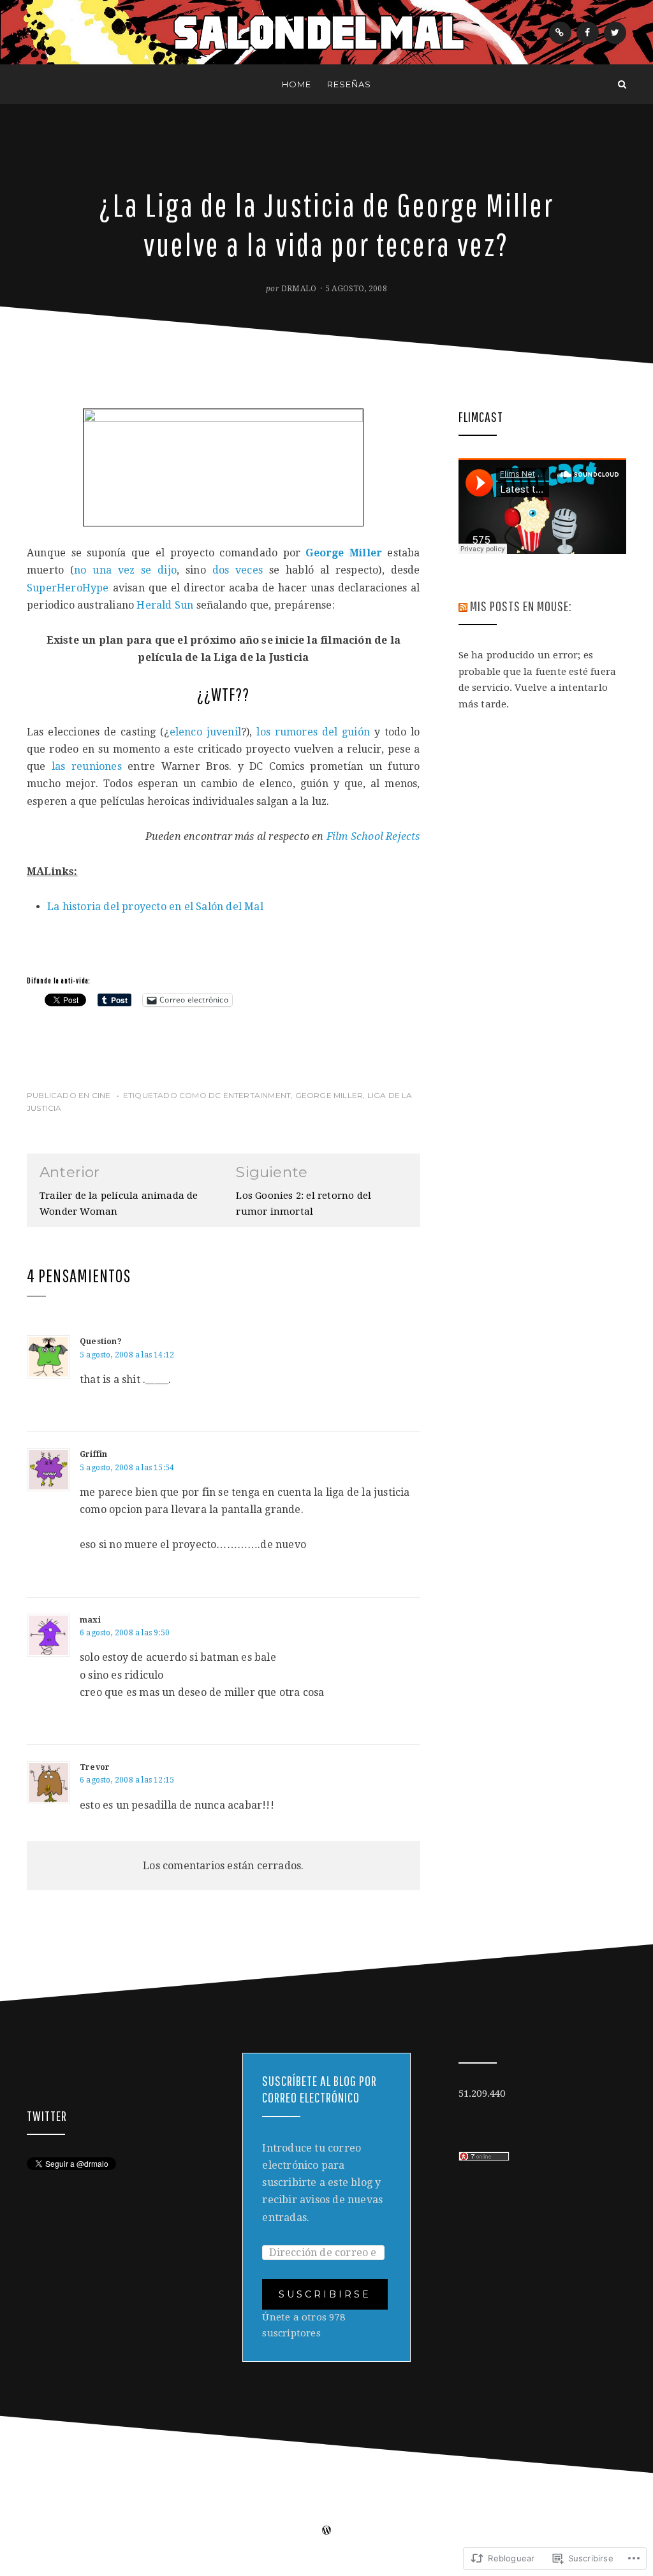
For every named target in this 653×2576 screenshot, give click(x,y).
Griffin (93, 1454)
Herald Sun (165, 605)
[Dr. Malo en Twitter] (615, 33)
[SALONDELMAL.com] (31, 84)
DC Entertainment (250, 1095)
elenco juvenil (205, 732)
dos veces (238, 570)
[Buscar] (622, 84)
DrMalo (299, 289)
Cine (101, 1095)
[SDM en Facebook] (588, 33)
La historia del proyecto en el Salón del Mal (155, 907)
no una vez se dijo (125, 570)
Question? (101, 1342)
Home (297, 84)
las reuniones (87, 766)
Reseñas (349, 84)
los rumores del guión (313, 732)
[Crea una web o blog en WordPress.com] (326, 2531)
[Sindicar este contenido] (463, 606)
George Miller (329, 1095)
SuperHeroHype (68, 588)
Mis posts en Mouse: (521, 606)
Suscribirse (325, 2294)
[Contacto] (560, 33)
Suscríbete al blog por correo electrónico (319, 2089)
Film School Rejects (373, 836)
